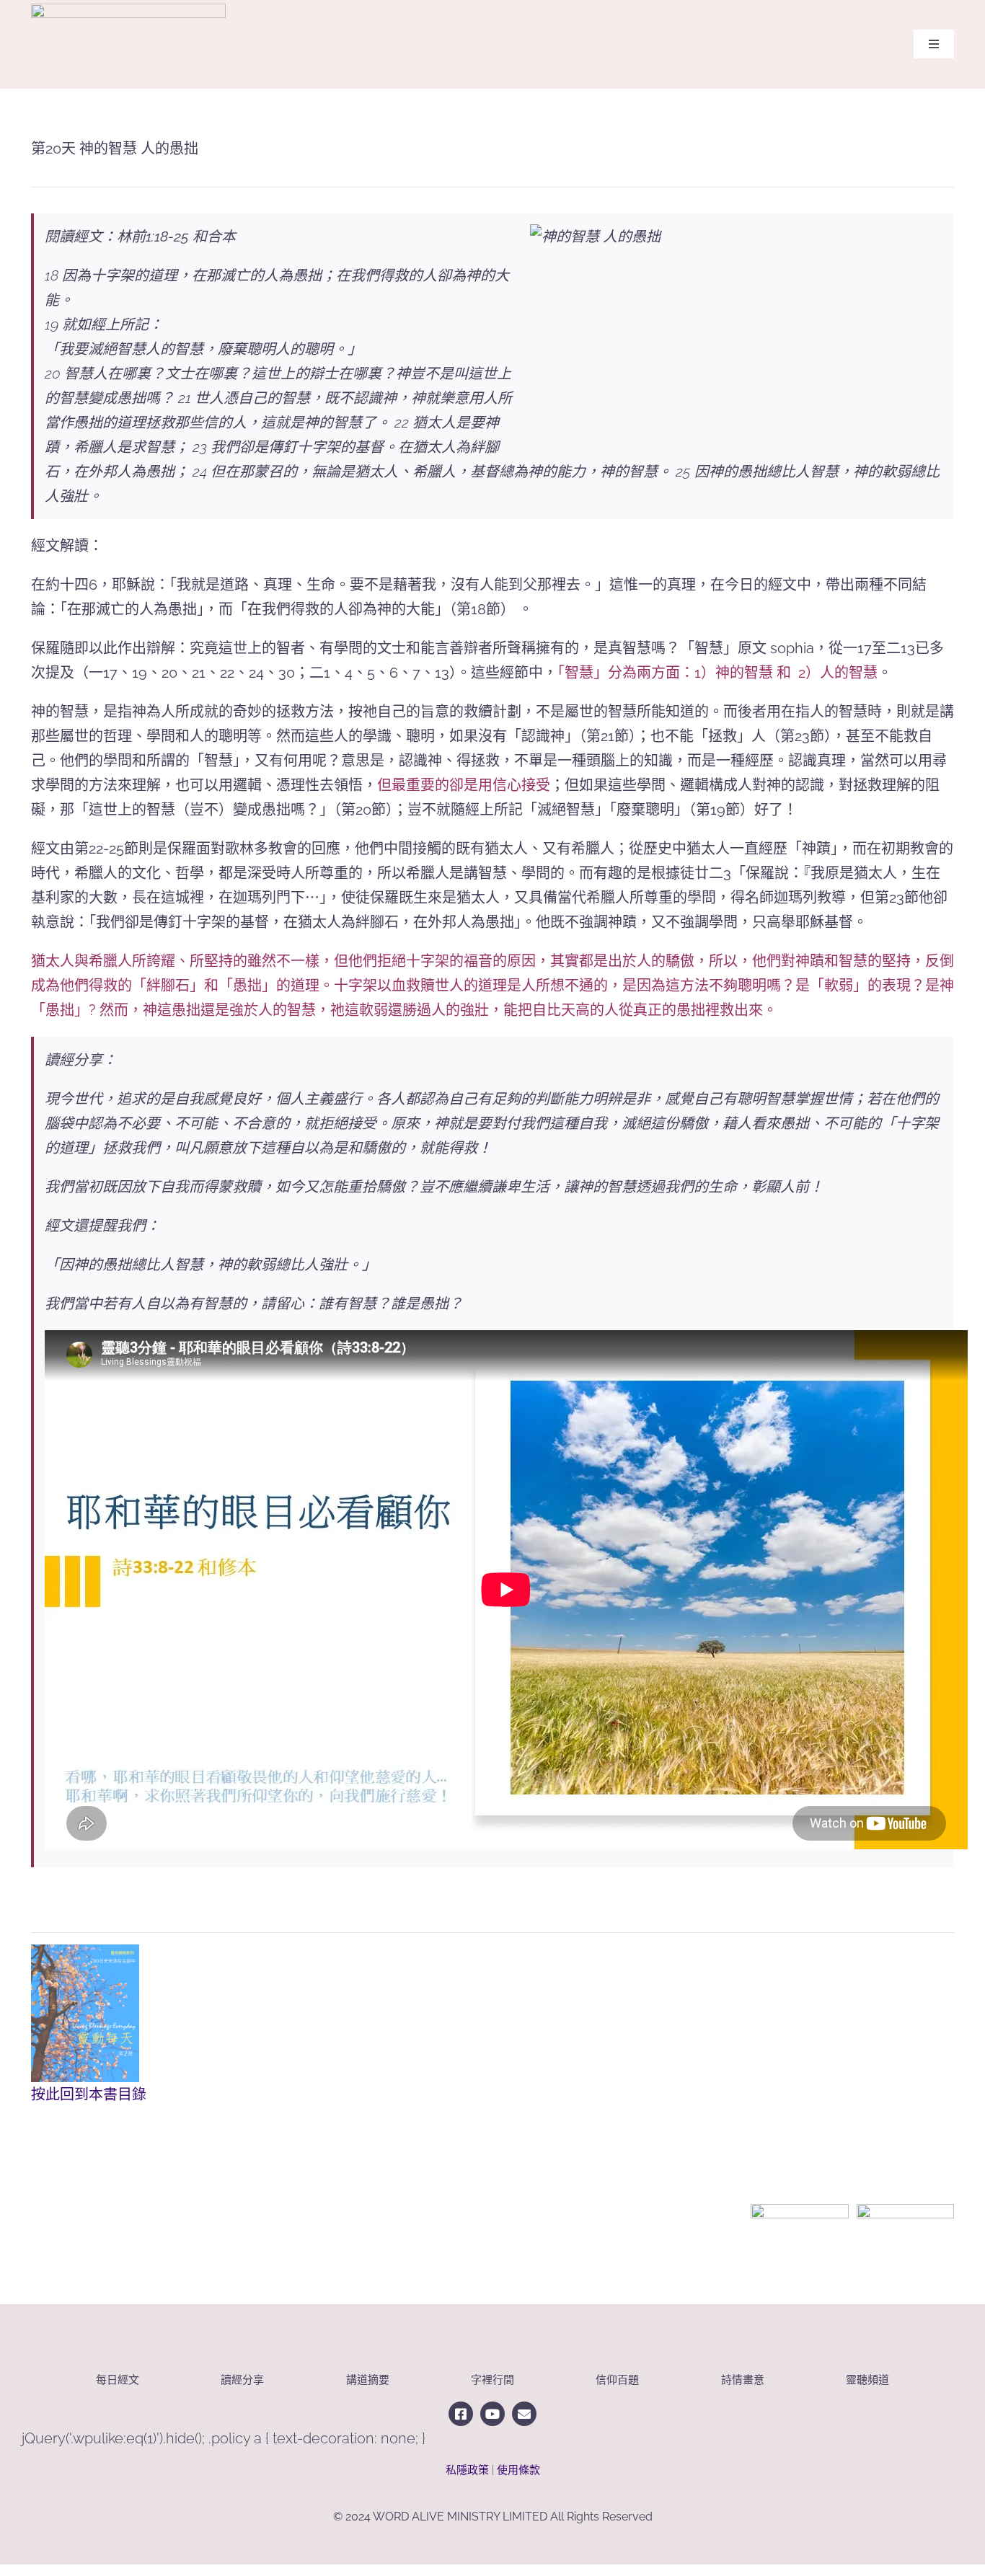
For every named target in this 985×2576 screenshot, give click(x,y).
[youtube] (492, 2414)
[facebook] (461, 2414)
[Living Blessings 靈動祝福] (128, 11)
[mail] (524, 2414)
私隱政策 (467, 2470)
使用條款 (518, 2470)
